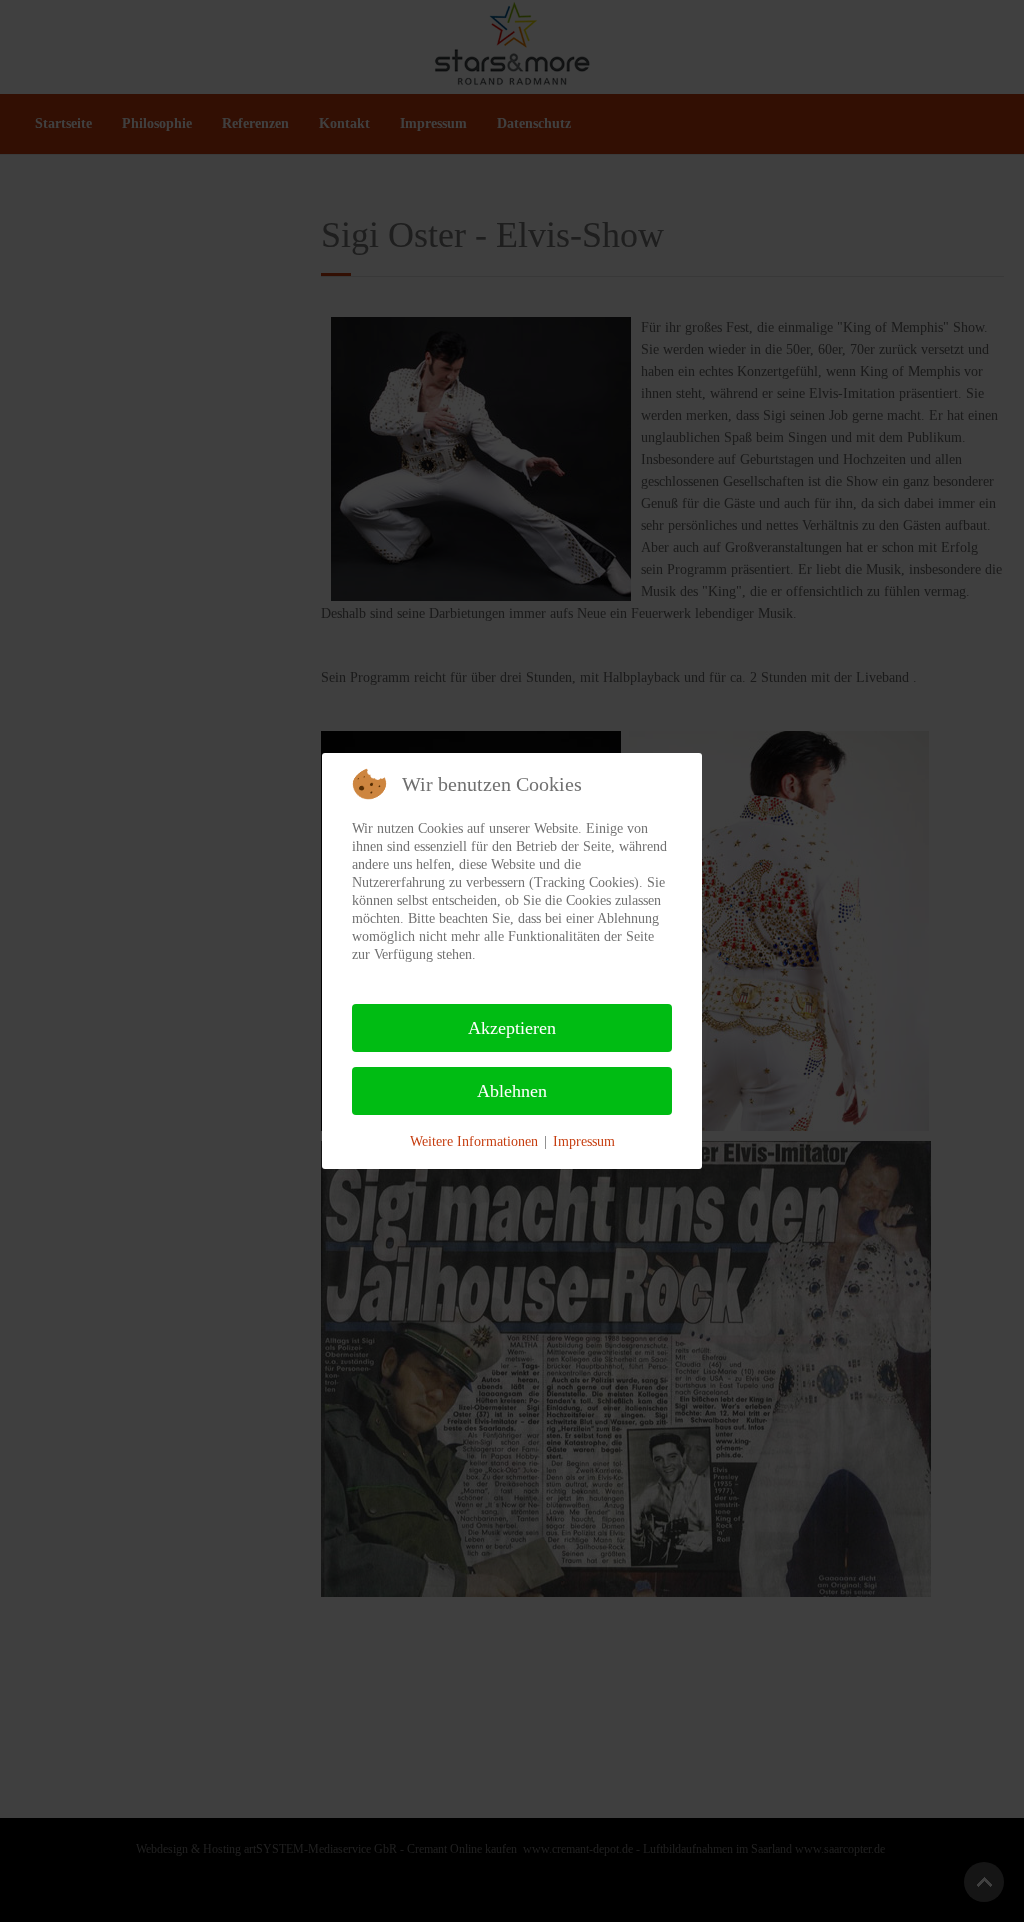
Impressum (584, 1141)
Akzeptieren (512, 1028)
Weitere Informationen (474, 1141)
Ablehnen (512, 1091)
